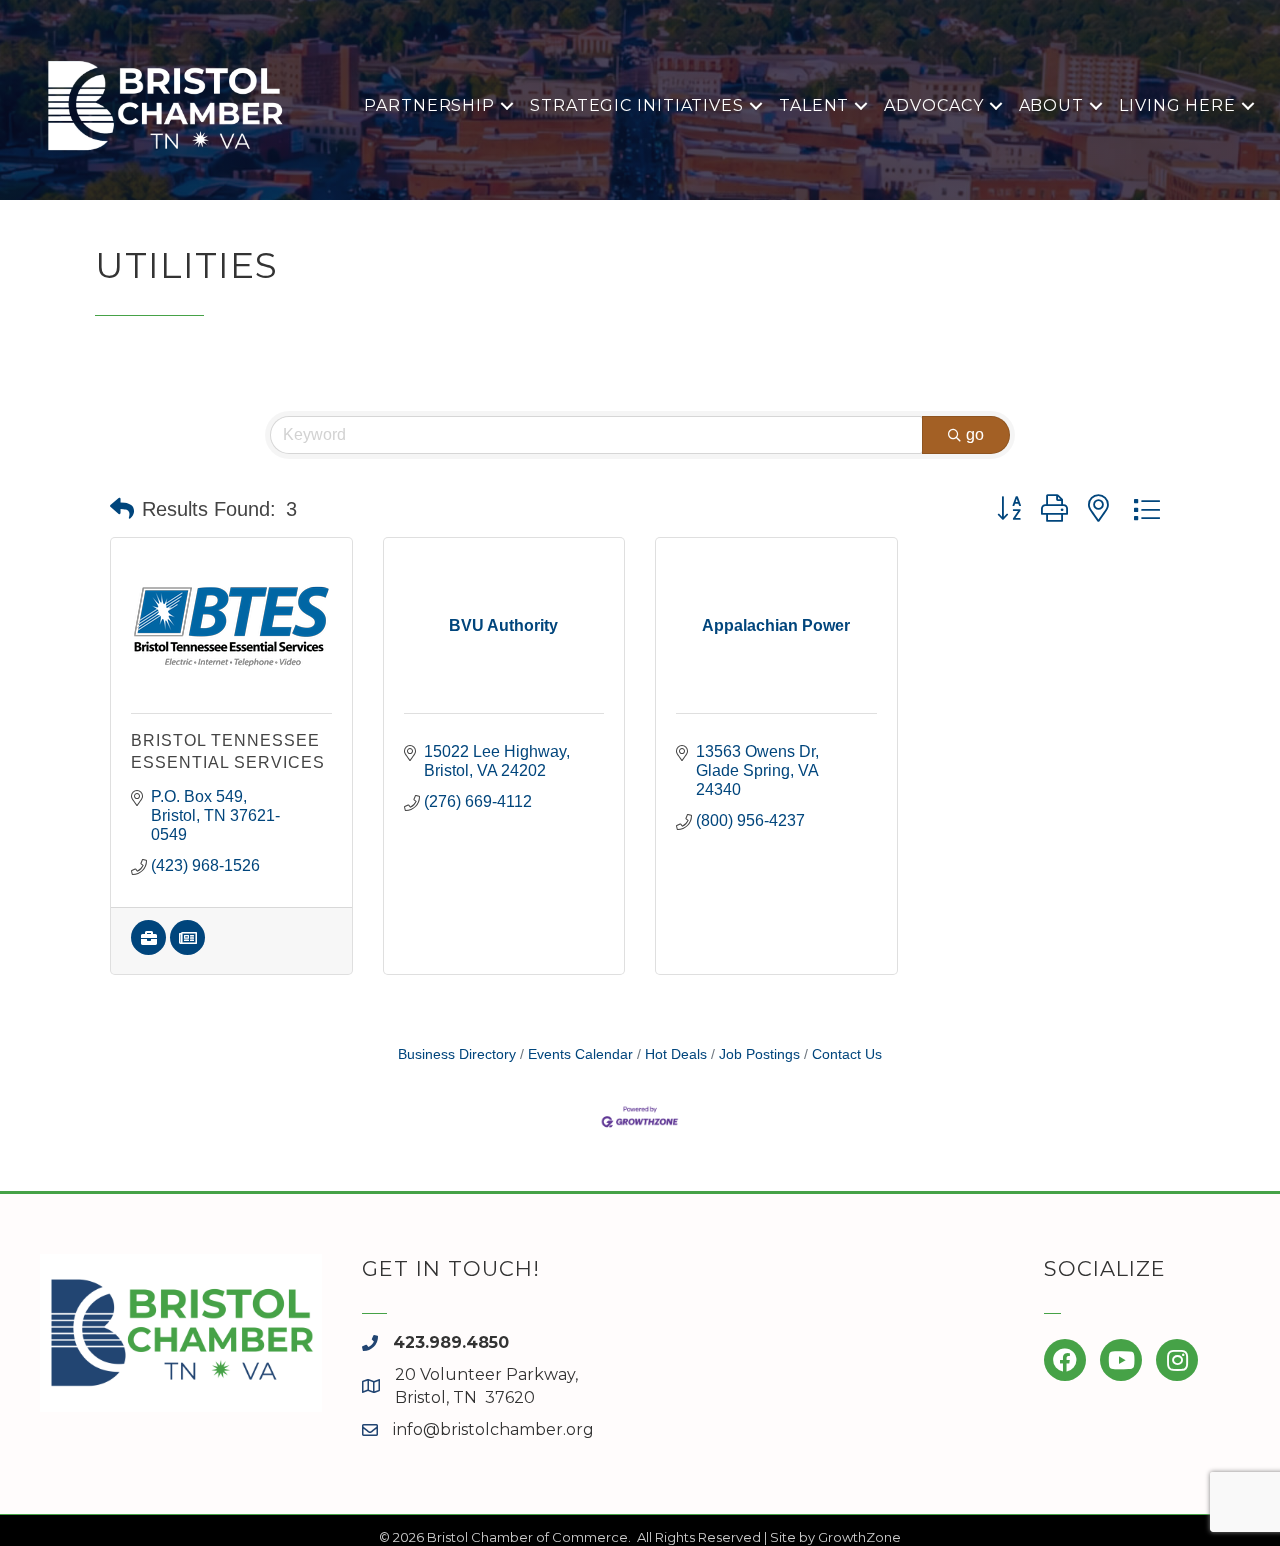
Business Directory (457, 1054)
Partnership (429, 105)
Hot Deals (676, 1054)
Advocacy (933, 105)
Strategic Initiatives (637, 105)
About (1052, 105)
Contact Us (847, 1054)
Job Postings (759, 1054)
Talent (814, 105)
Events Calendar (580, 1054)
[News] (187, 949)
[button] (122, 509)
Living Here (1177, 105)
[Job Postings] (148, 949)
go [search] (975, 434)
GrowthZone (859, 1537)
